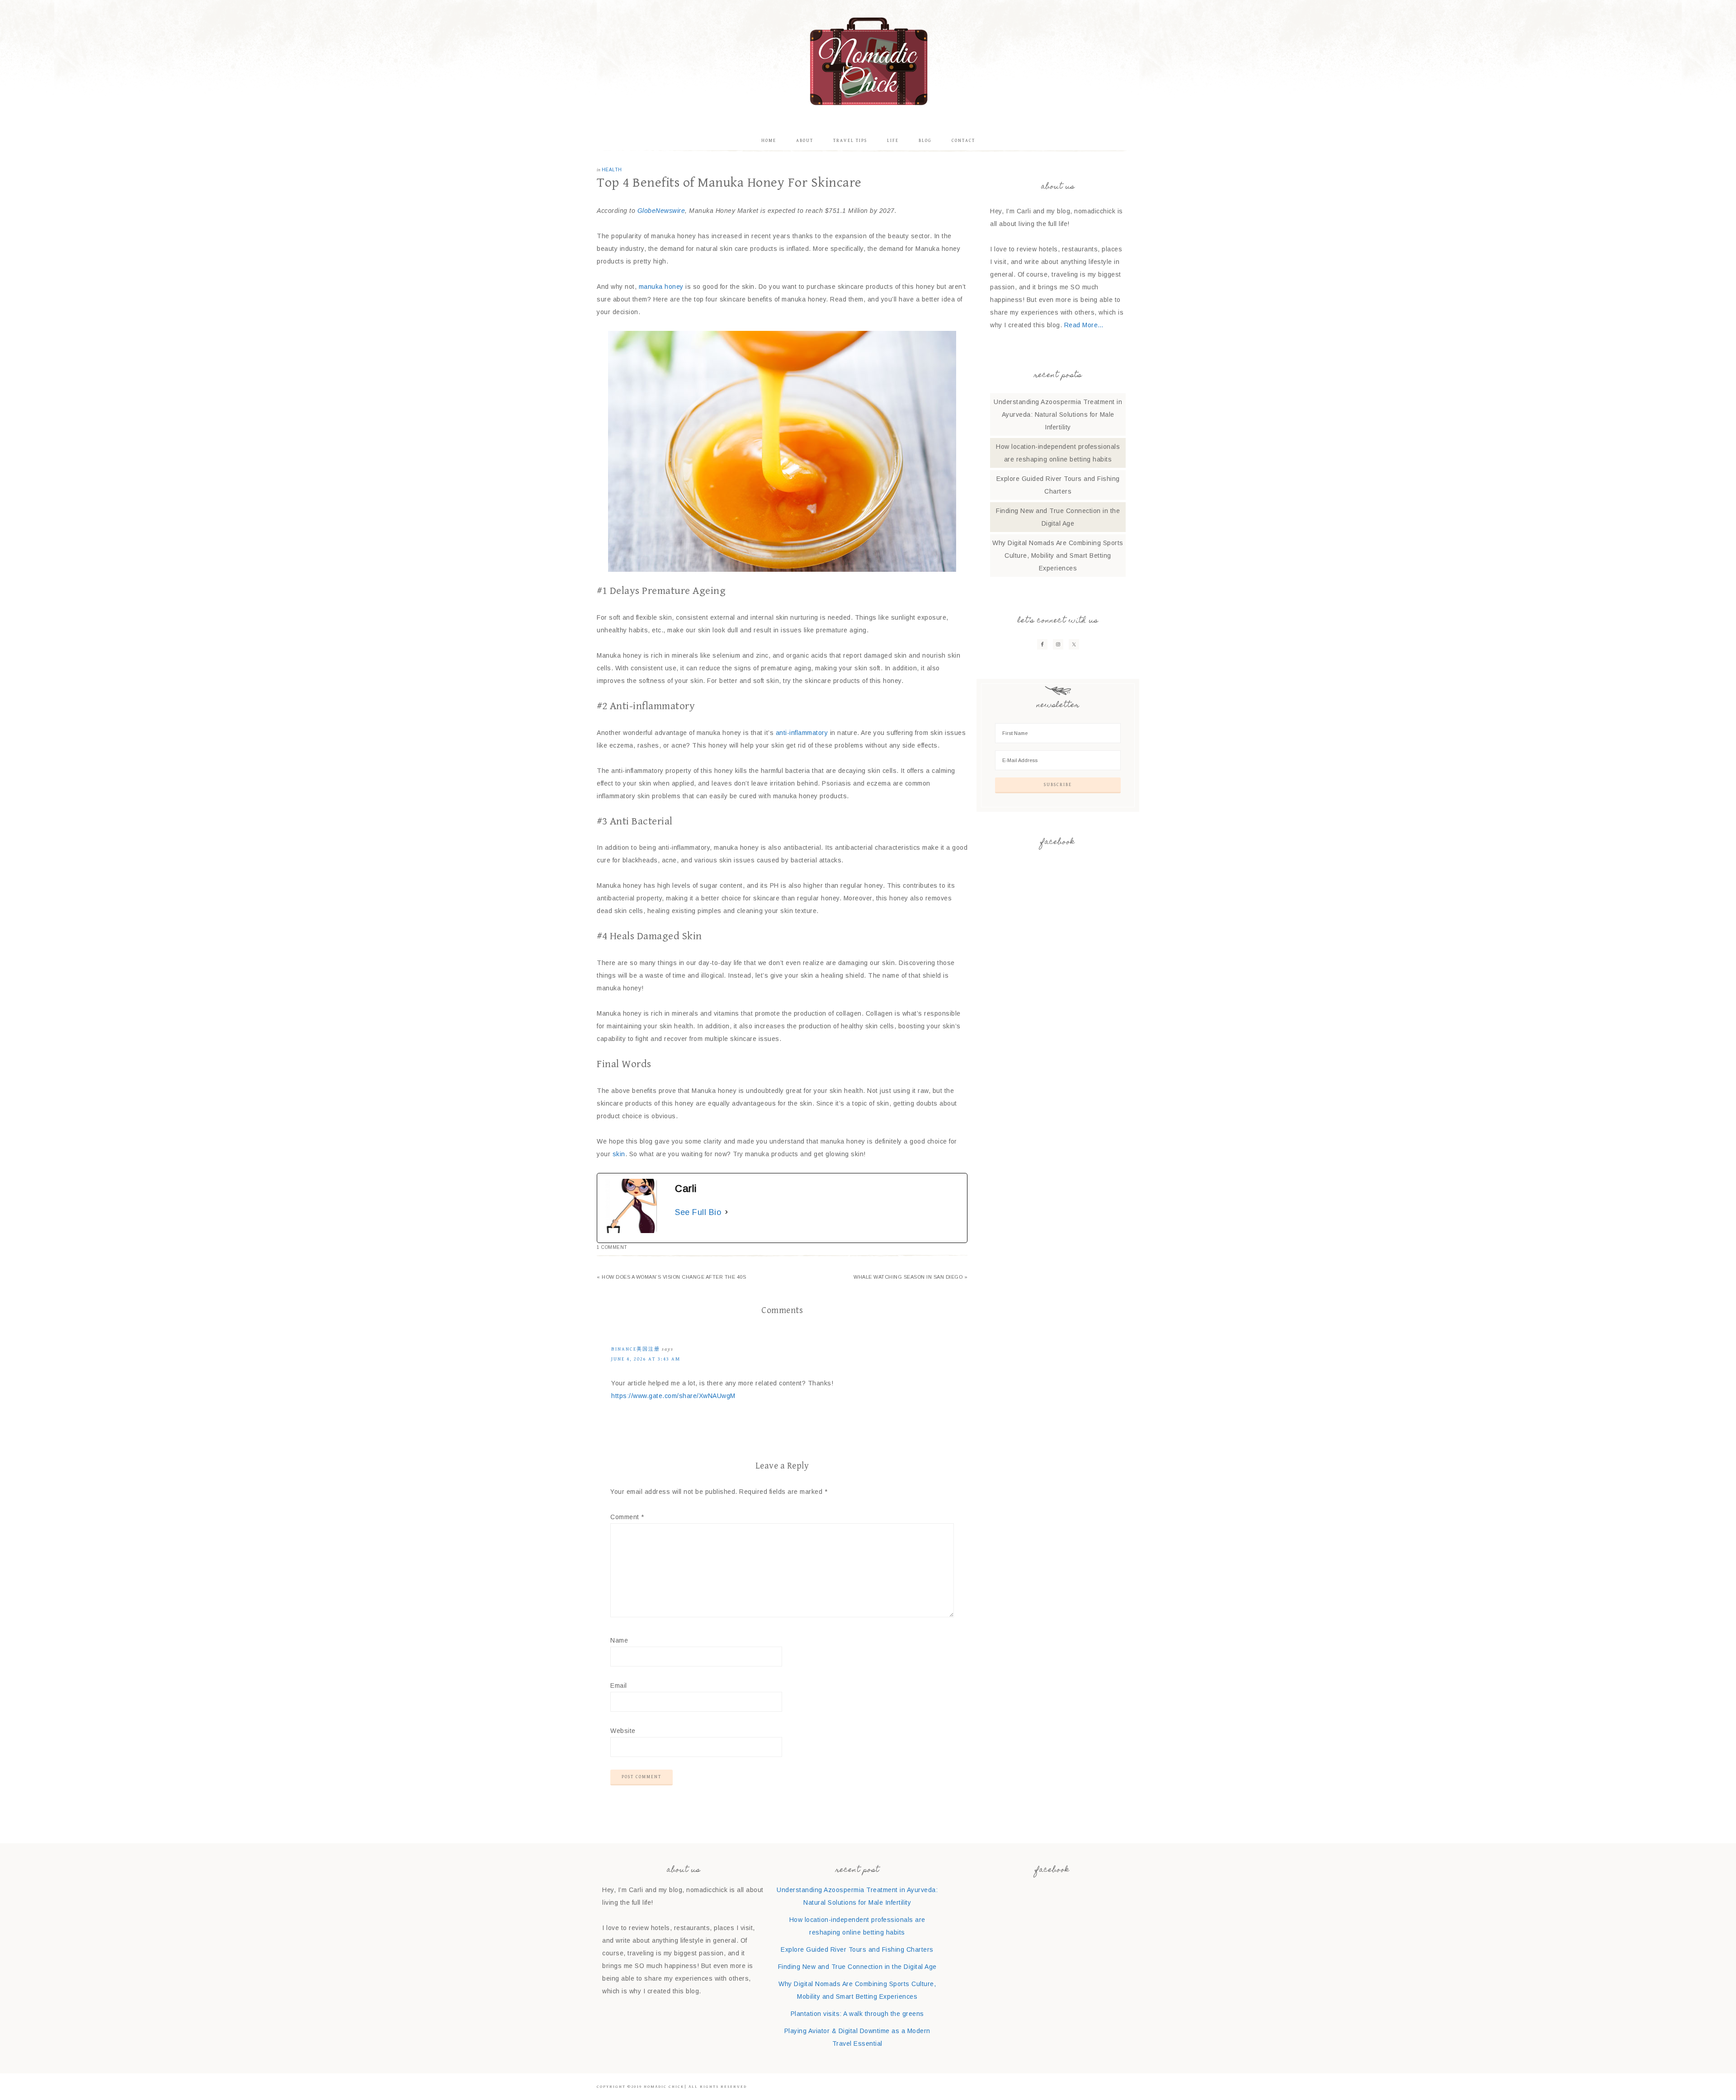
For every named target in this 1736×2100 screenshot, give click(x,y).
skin (619, 1154)
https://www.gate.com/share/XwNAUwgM (673, 1396)
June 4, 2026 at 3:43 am (646, 1359)
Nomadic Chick (868, 61)
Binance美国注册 (636, 1349)
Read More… (1084, 325)
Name (619, 1640)
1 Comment (612, 1247)
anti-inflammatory (802, 733)
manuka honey (661, 287)
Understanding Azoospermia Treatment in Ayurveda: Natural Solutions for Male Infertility (1058, 414)
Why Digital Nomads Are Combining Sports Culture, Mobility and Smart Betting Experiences (1058, 556)
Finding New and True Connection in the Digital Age (857, 1967)
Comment (627, 1517)
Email (619, 1686)
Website (623, 1731)
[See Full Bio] (726, 1212)
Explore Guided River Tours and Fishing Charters (857, 1949)
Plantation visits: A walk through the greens (857, 2014)
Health (612, 170)
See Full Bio (698, 1212)
